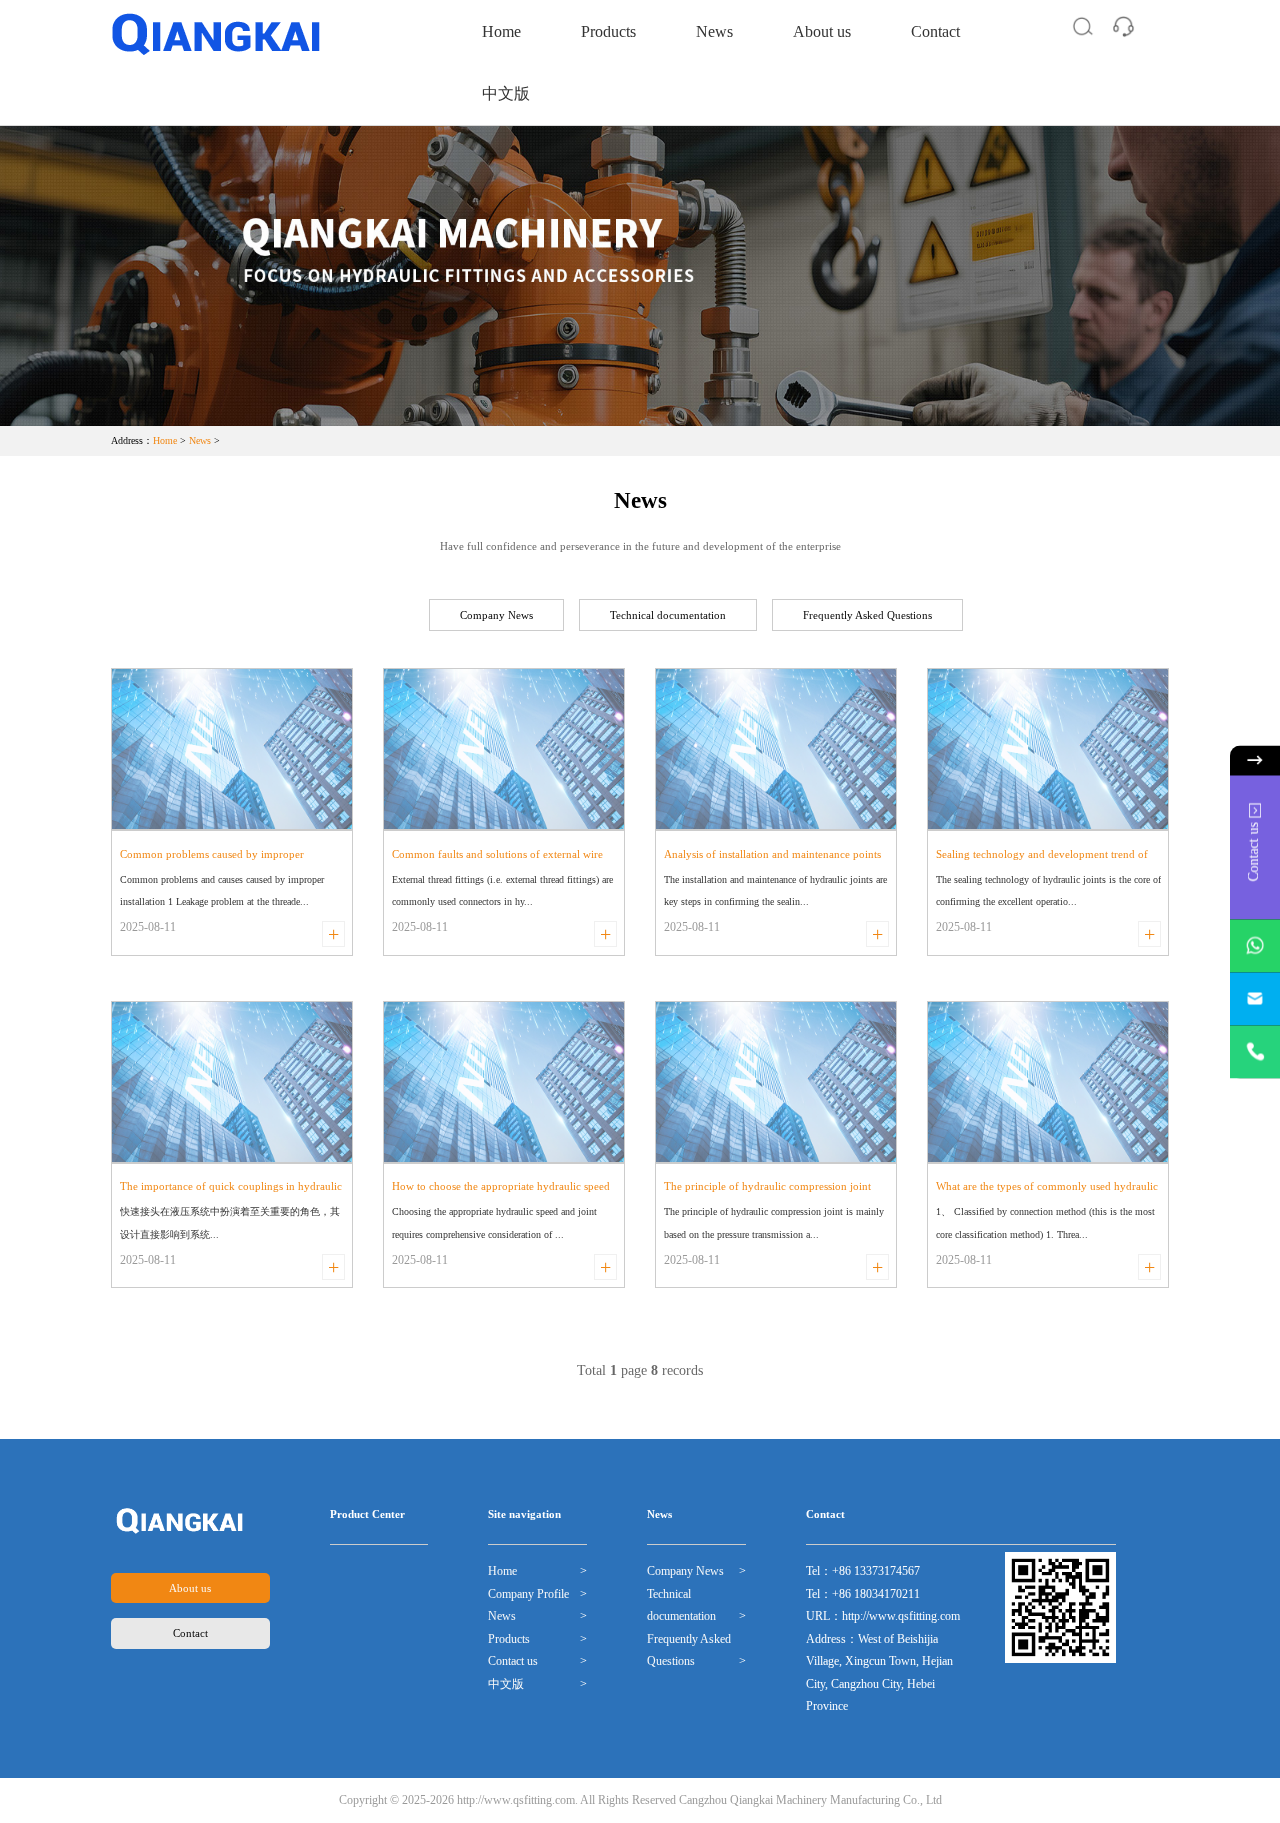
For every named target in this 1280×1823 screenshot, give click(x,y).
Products (608, 31)
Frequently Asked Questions (867, 615)
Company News (496, 615)
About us (822, 31)
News (714, 31)
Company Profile (528, 1594)
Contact (935, 31)
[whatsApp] (1255, 945)
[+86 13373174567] (1255, 1051)
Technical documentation (668, 615)
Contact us (513, 1661)
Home (501, 31)
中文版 (506, 93)
